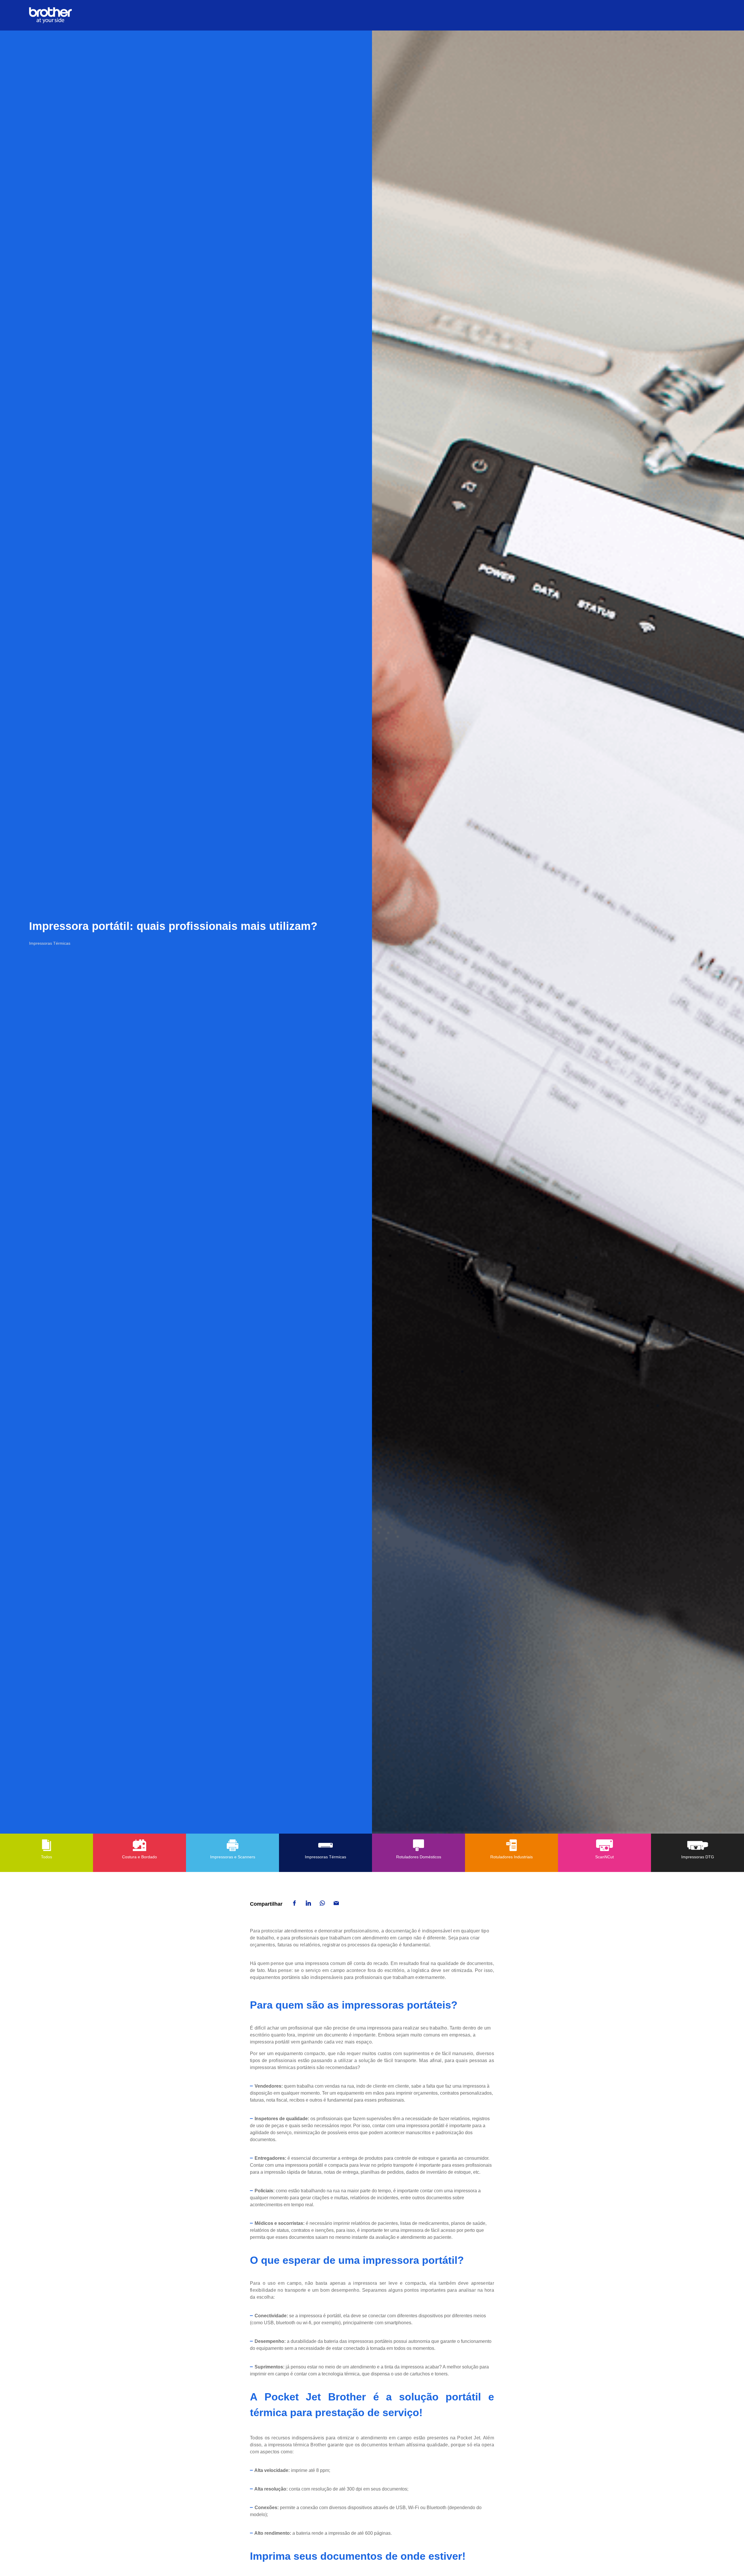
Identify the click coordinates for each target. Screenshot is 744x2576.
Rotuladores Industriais (512, 1857)
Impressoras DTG (698, 1857)
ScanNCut (604, 1857)
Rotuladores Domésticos (419, 1857)
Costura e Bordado (139, 1857)
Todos (46, 1857)
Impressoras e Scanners (233, 1857)
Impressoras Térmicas (325, 1857)
